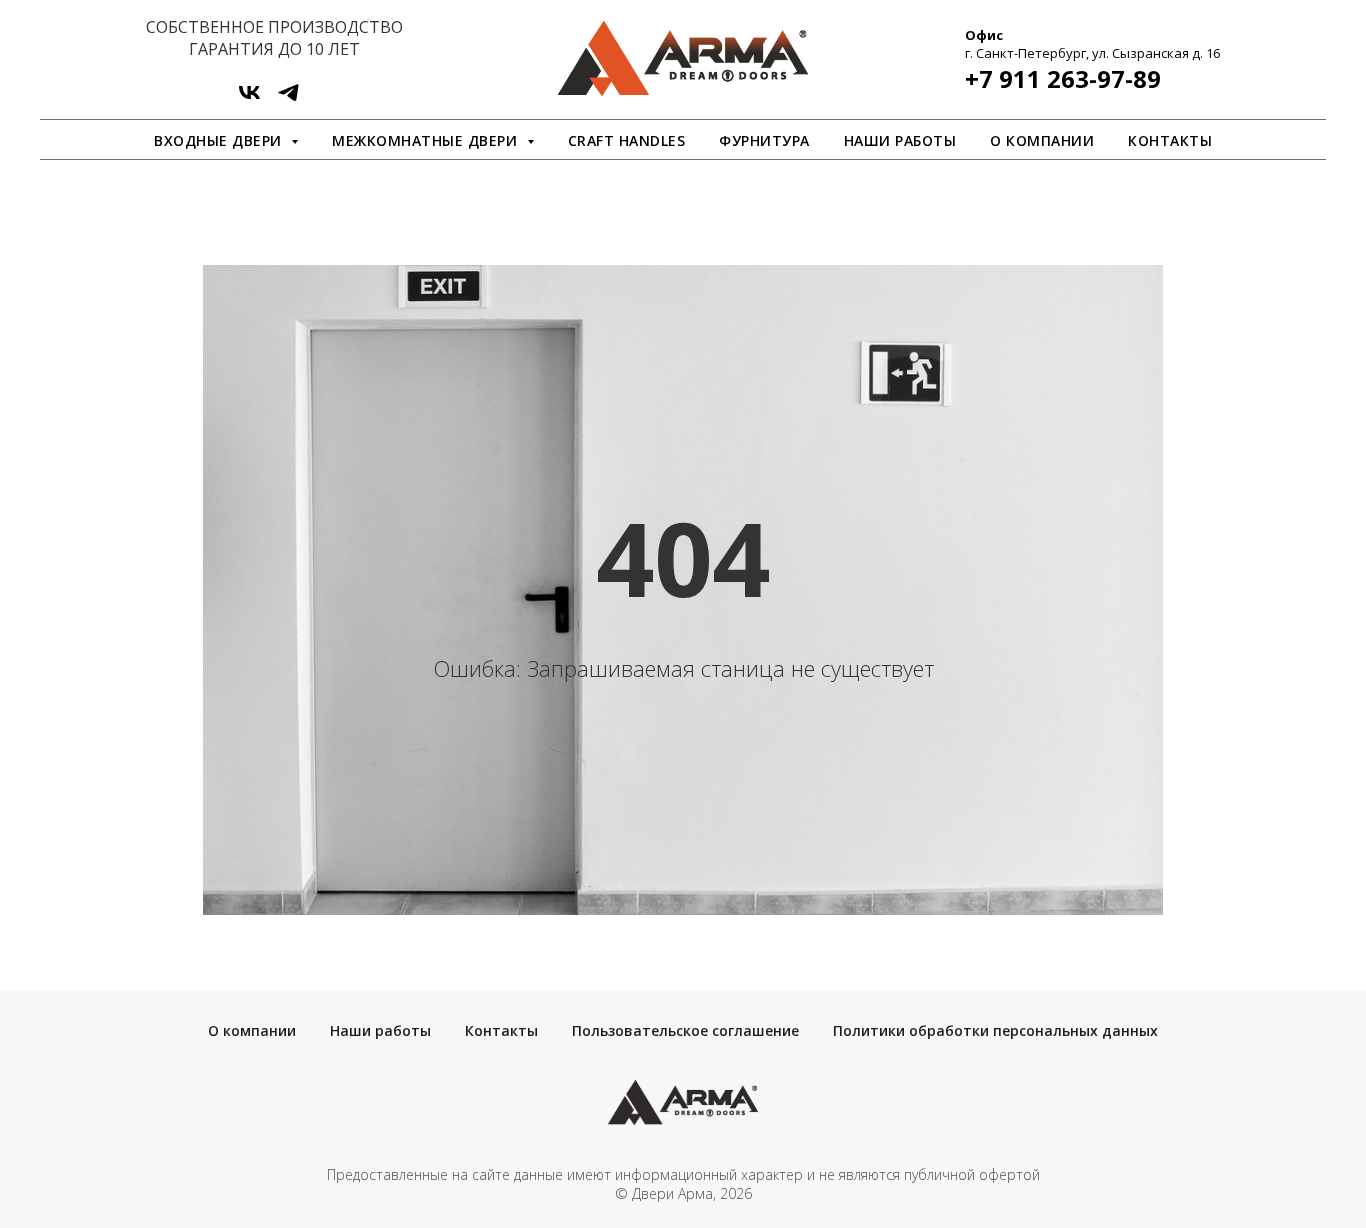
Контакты (1170, 140)
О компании (1042, 140)
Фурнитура (764, 140)
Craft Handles (627, 140)
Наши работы (900, 140)
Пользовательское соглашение (685, 1030)
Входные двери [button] (220, 140)
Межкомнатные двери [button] (427, 140)
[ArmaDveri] (288, 99)
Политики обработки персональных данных (995, 1030)
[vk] (249, 99)
